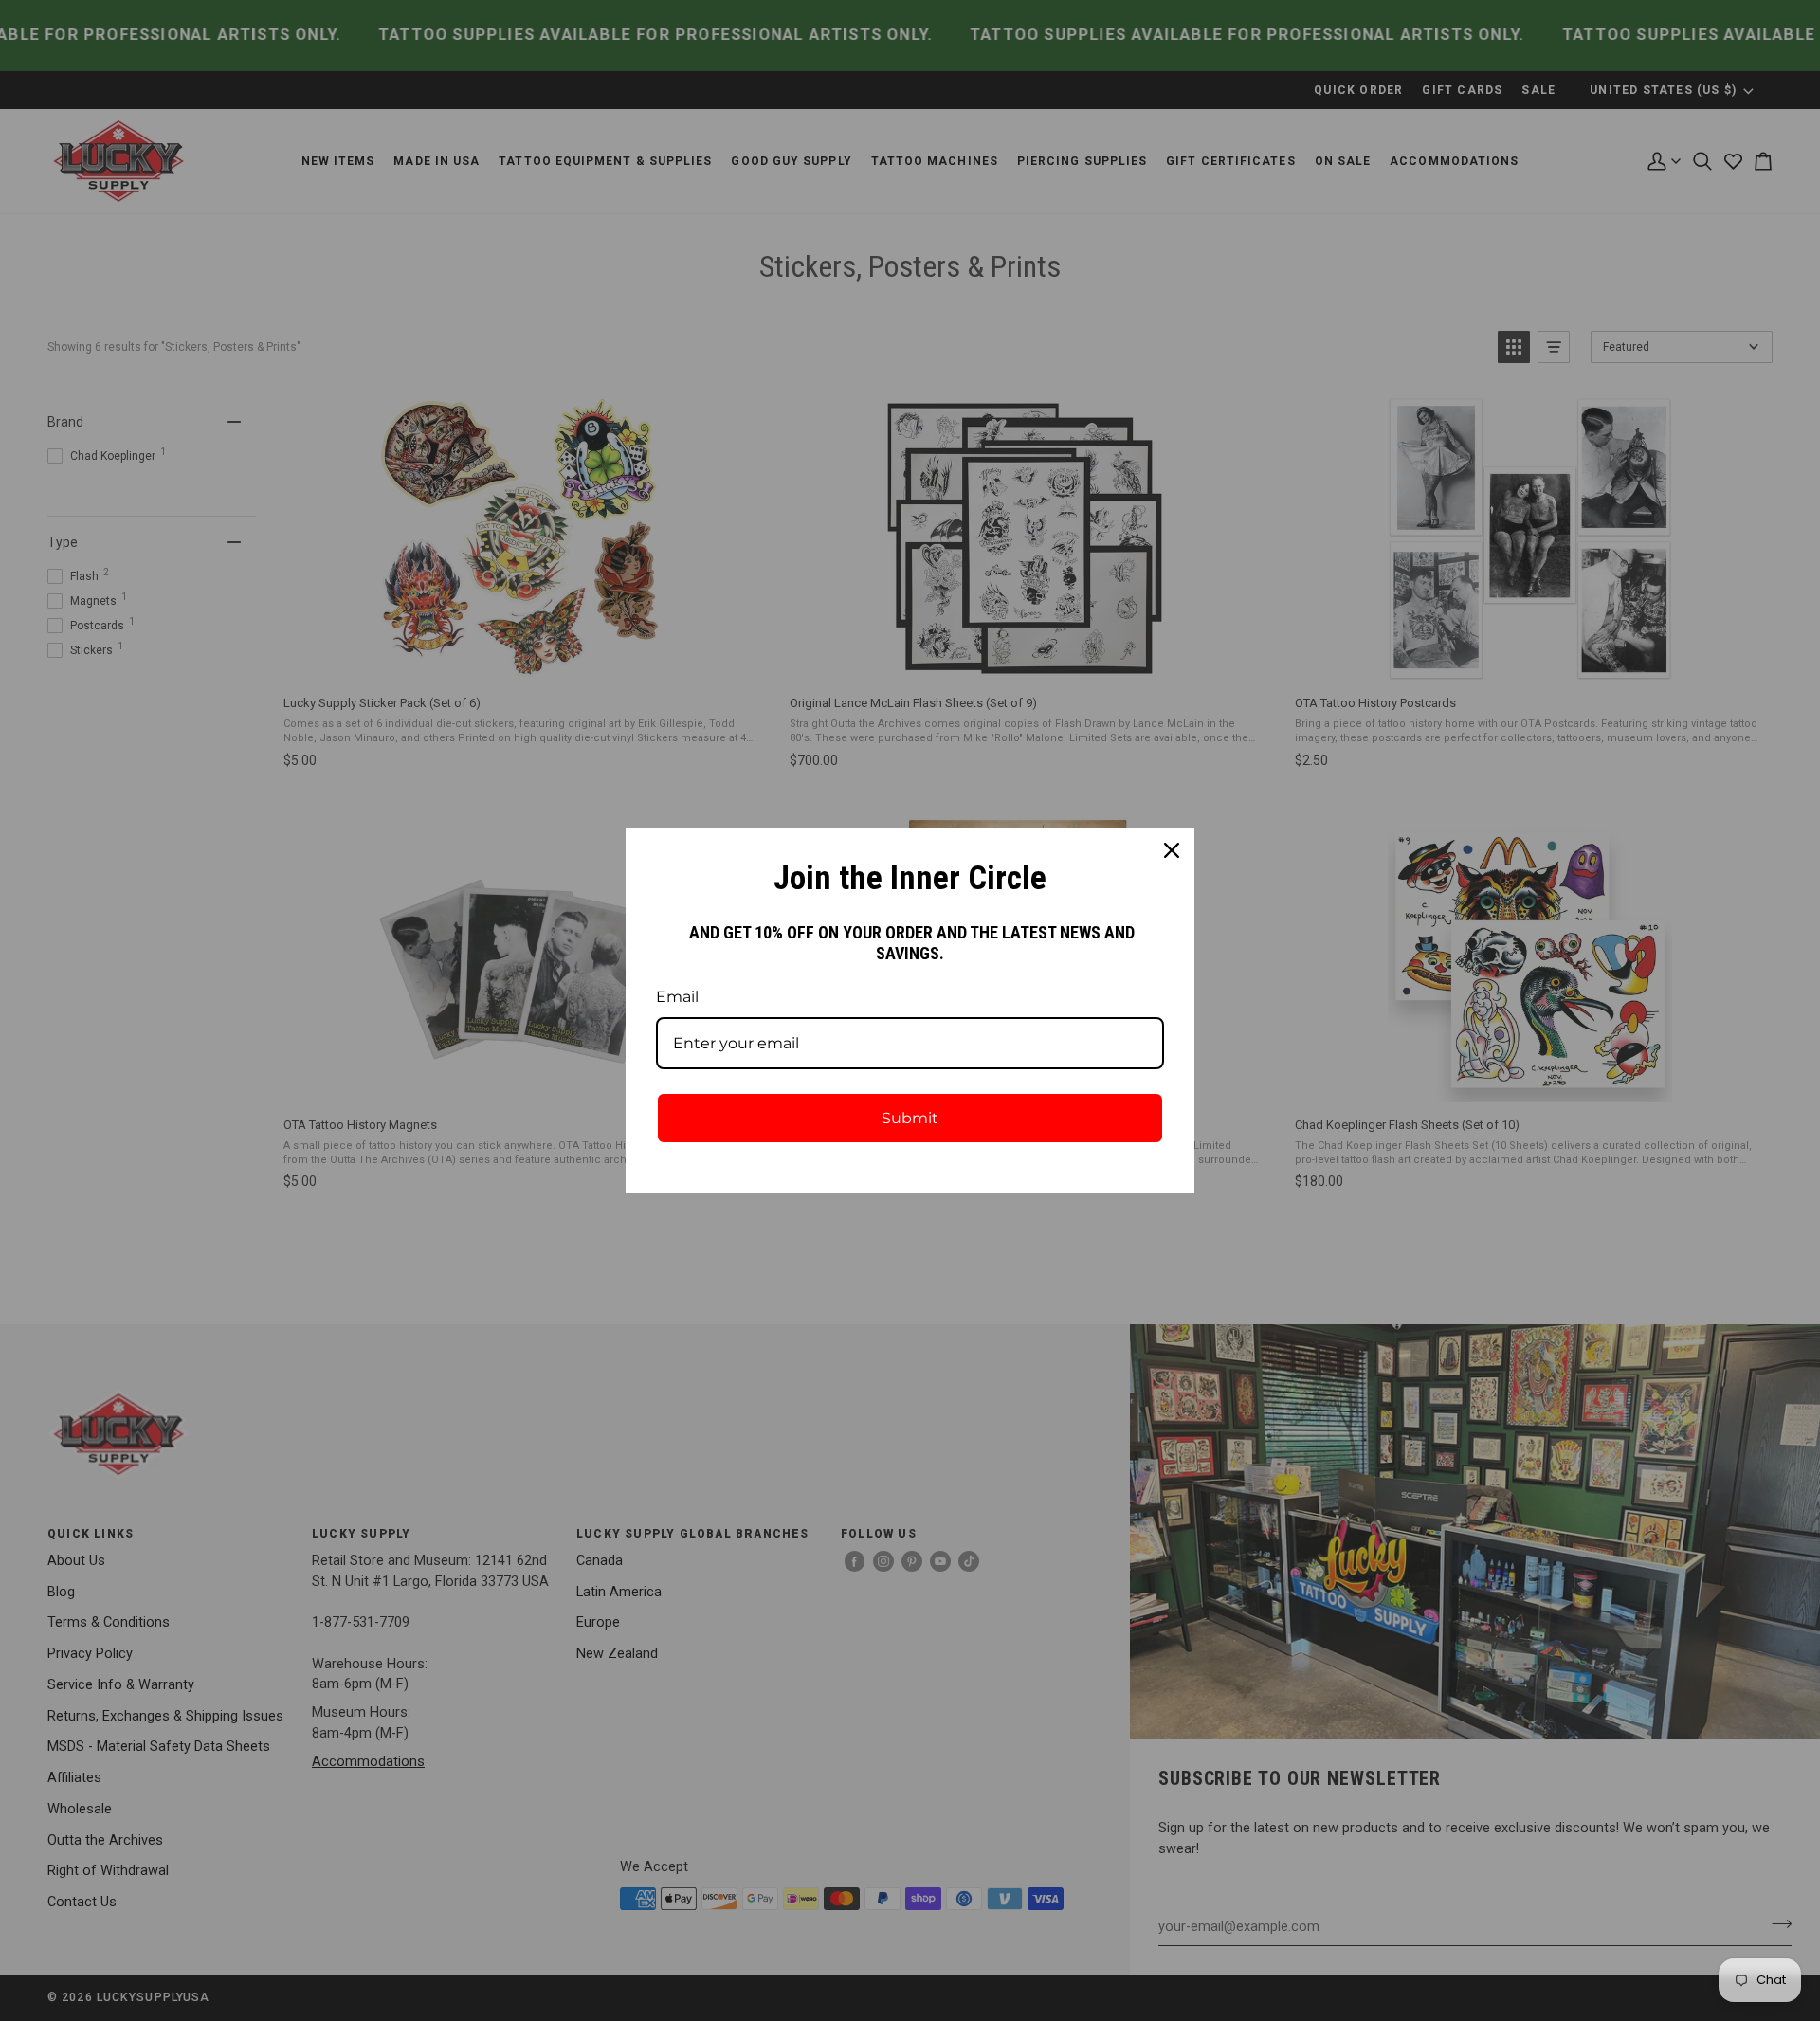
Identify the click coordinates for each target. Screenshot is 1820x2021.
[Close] (1172, 850)
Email (677, 997)
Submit (910, 1118)
